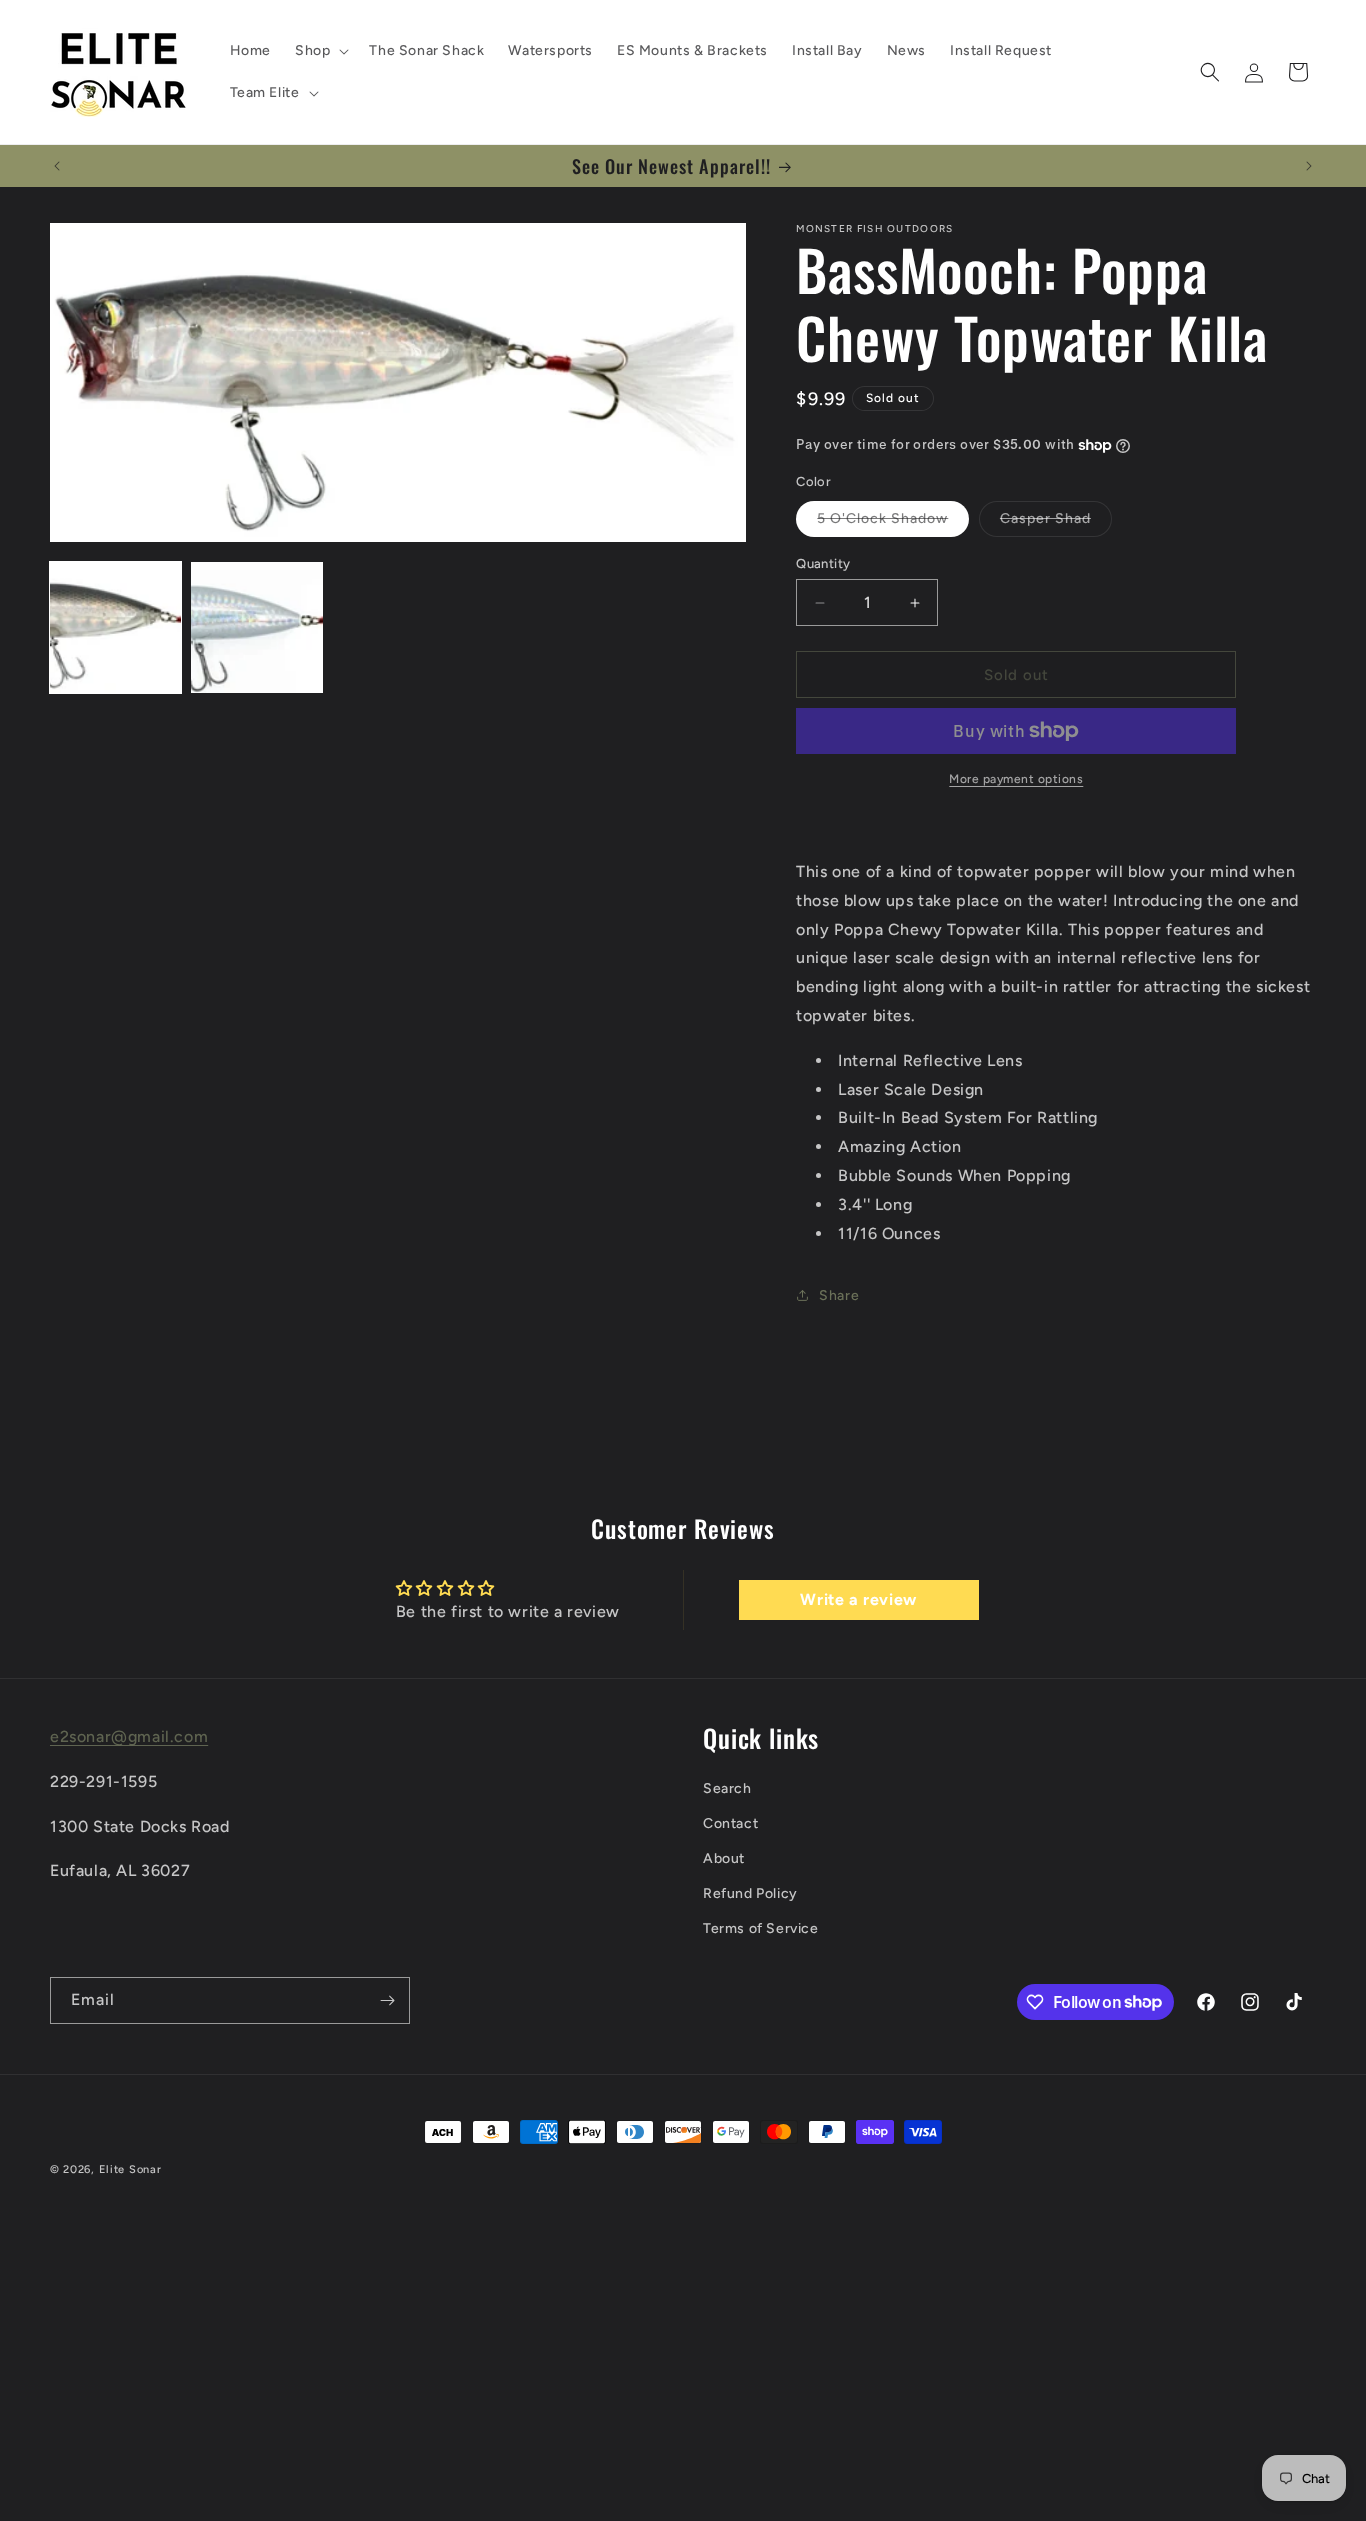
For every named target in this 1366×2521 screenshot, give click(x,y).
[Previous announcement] (57, 166)
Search (727, 1788)
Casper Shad (1056, 523)
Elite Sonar (130, 2169)
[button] (320, 51)
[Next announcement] (1309, 166)
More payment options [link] (1016, 779)
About (724, 1858)
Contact (730, 1823)
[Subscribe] (387, 2000)
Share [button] (839, 1295)
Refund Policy (750, 1893)
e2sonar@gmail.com (129, 1736)
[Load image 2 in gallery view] (256, 627)
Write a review (858, 1599)
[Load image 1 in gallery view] (115, 627)
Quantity (823, 563)
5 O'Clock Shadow (893, 523)
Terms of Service (761, 1928)
